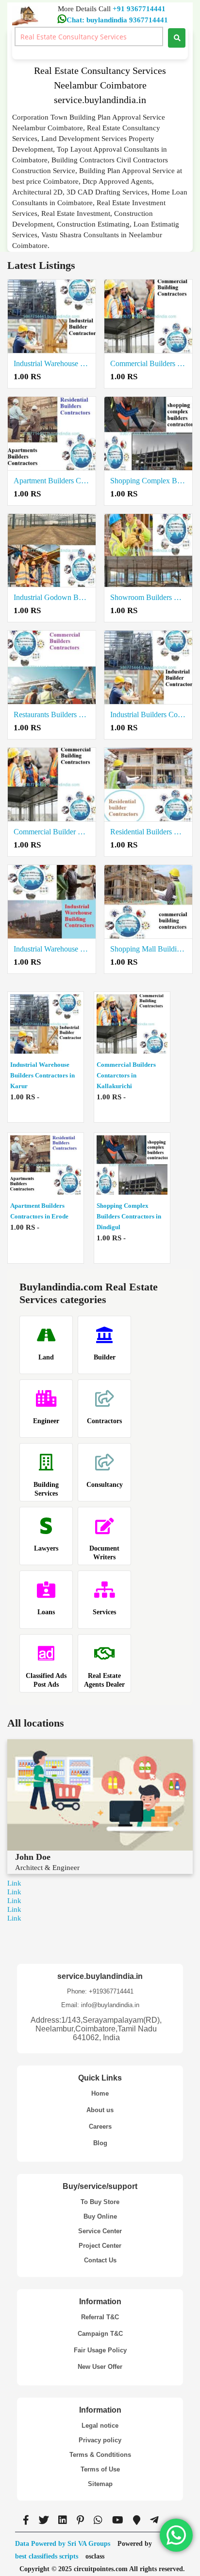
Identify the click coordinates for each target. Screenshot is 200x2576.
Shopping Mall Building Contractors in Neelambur (148, 949)
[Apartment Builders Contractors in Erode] (52, 434)
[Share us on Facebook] (26, 2520)
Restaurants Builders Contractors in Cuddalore (52, 715)
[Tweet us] (44, 2520)
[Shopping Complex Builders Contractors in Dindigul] (148, 434)
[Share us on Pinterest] (80, 2520)
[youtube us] (118, 2520)
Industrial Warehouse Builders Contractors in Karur (52, 363)
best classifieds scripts (47, 2556)
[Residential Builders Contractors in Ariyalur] (148, 785)
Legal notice (100, 2426)
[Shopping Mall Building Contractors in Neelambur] (148, 902)
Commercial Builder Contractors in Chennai (52, 832)
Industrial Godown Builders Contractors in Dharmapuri (52, 597)
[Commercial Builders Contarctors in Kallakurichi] (148, 317)
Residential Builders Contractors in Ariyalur (148, 832)
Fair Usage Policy (100, 2350)
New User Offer (100, 2367)
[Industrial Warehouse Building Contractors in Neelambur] (52, 902)
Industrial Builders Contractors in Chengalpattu (148, 715)
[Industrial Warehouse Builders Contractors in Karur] (52, 317)
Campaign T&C (100, 2334)
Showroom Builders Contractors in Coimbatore (148, 597)
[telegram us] (154, 2520)
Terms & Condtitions (100, 2455)
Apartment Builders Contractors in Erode (52, 481)
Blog (100, 2143)
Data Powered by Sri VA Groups (63, 2544)
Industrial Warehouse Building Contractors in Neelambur (52, 949)
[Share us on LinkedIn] (63, 2520)
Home (100, 2093)
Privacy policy (100, 2440)
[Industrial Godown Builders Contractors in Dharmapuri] (52, 551)
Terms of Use (100, 2469)
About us (100, 2110)
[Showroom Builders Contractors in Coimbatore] (148, 551)
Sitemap (100, 2484)
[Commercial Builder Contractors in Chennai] (52, 785)
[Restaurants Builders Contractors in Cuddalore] (52, 668)
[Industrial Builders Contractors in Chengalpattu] (148, 668)
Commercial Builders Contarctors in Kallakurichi (148, 363)
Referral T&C (100, 2317)
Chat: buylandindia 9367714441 (117, 20)
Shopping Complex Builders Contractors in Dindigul (148, 481)
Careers (100, 2126)
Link (14, 1883)
